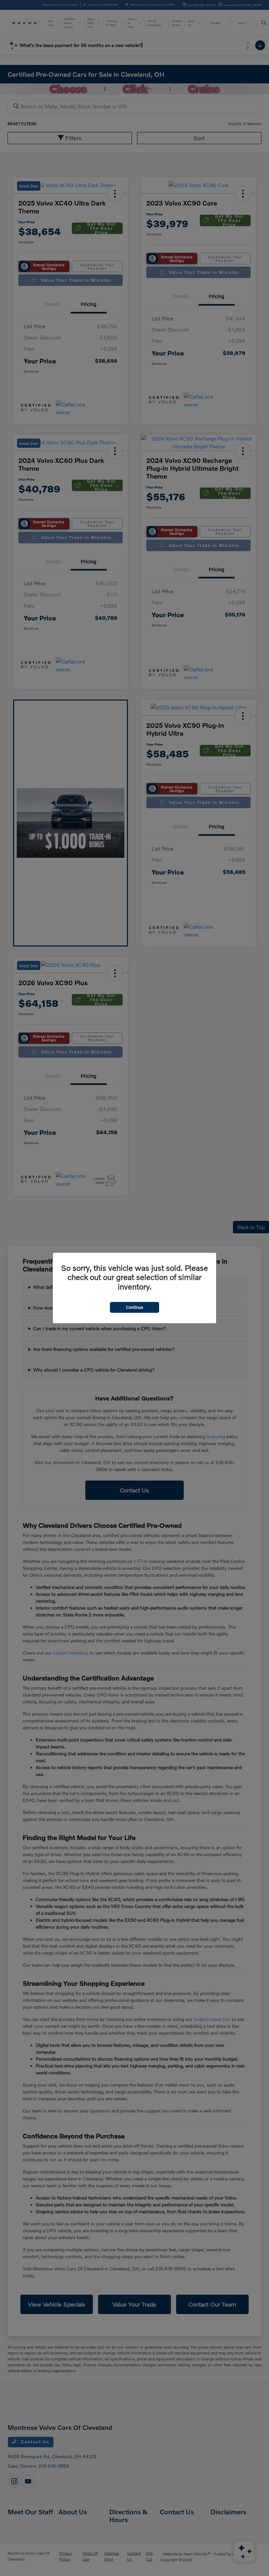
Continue (134, 1307)
